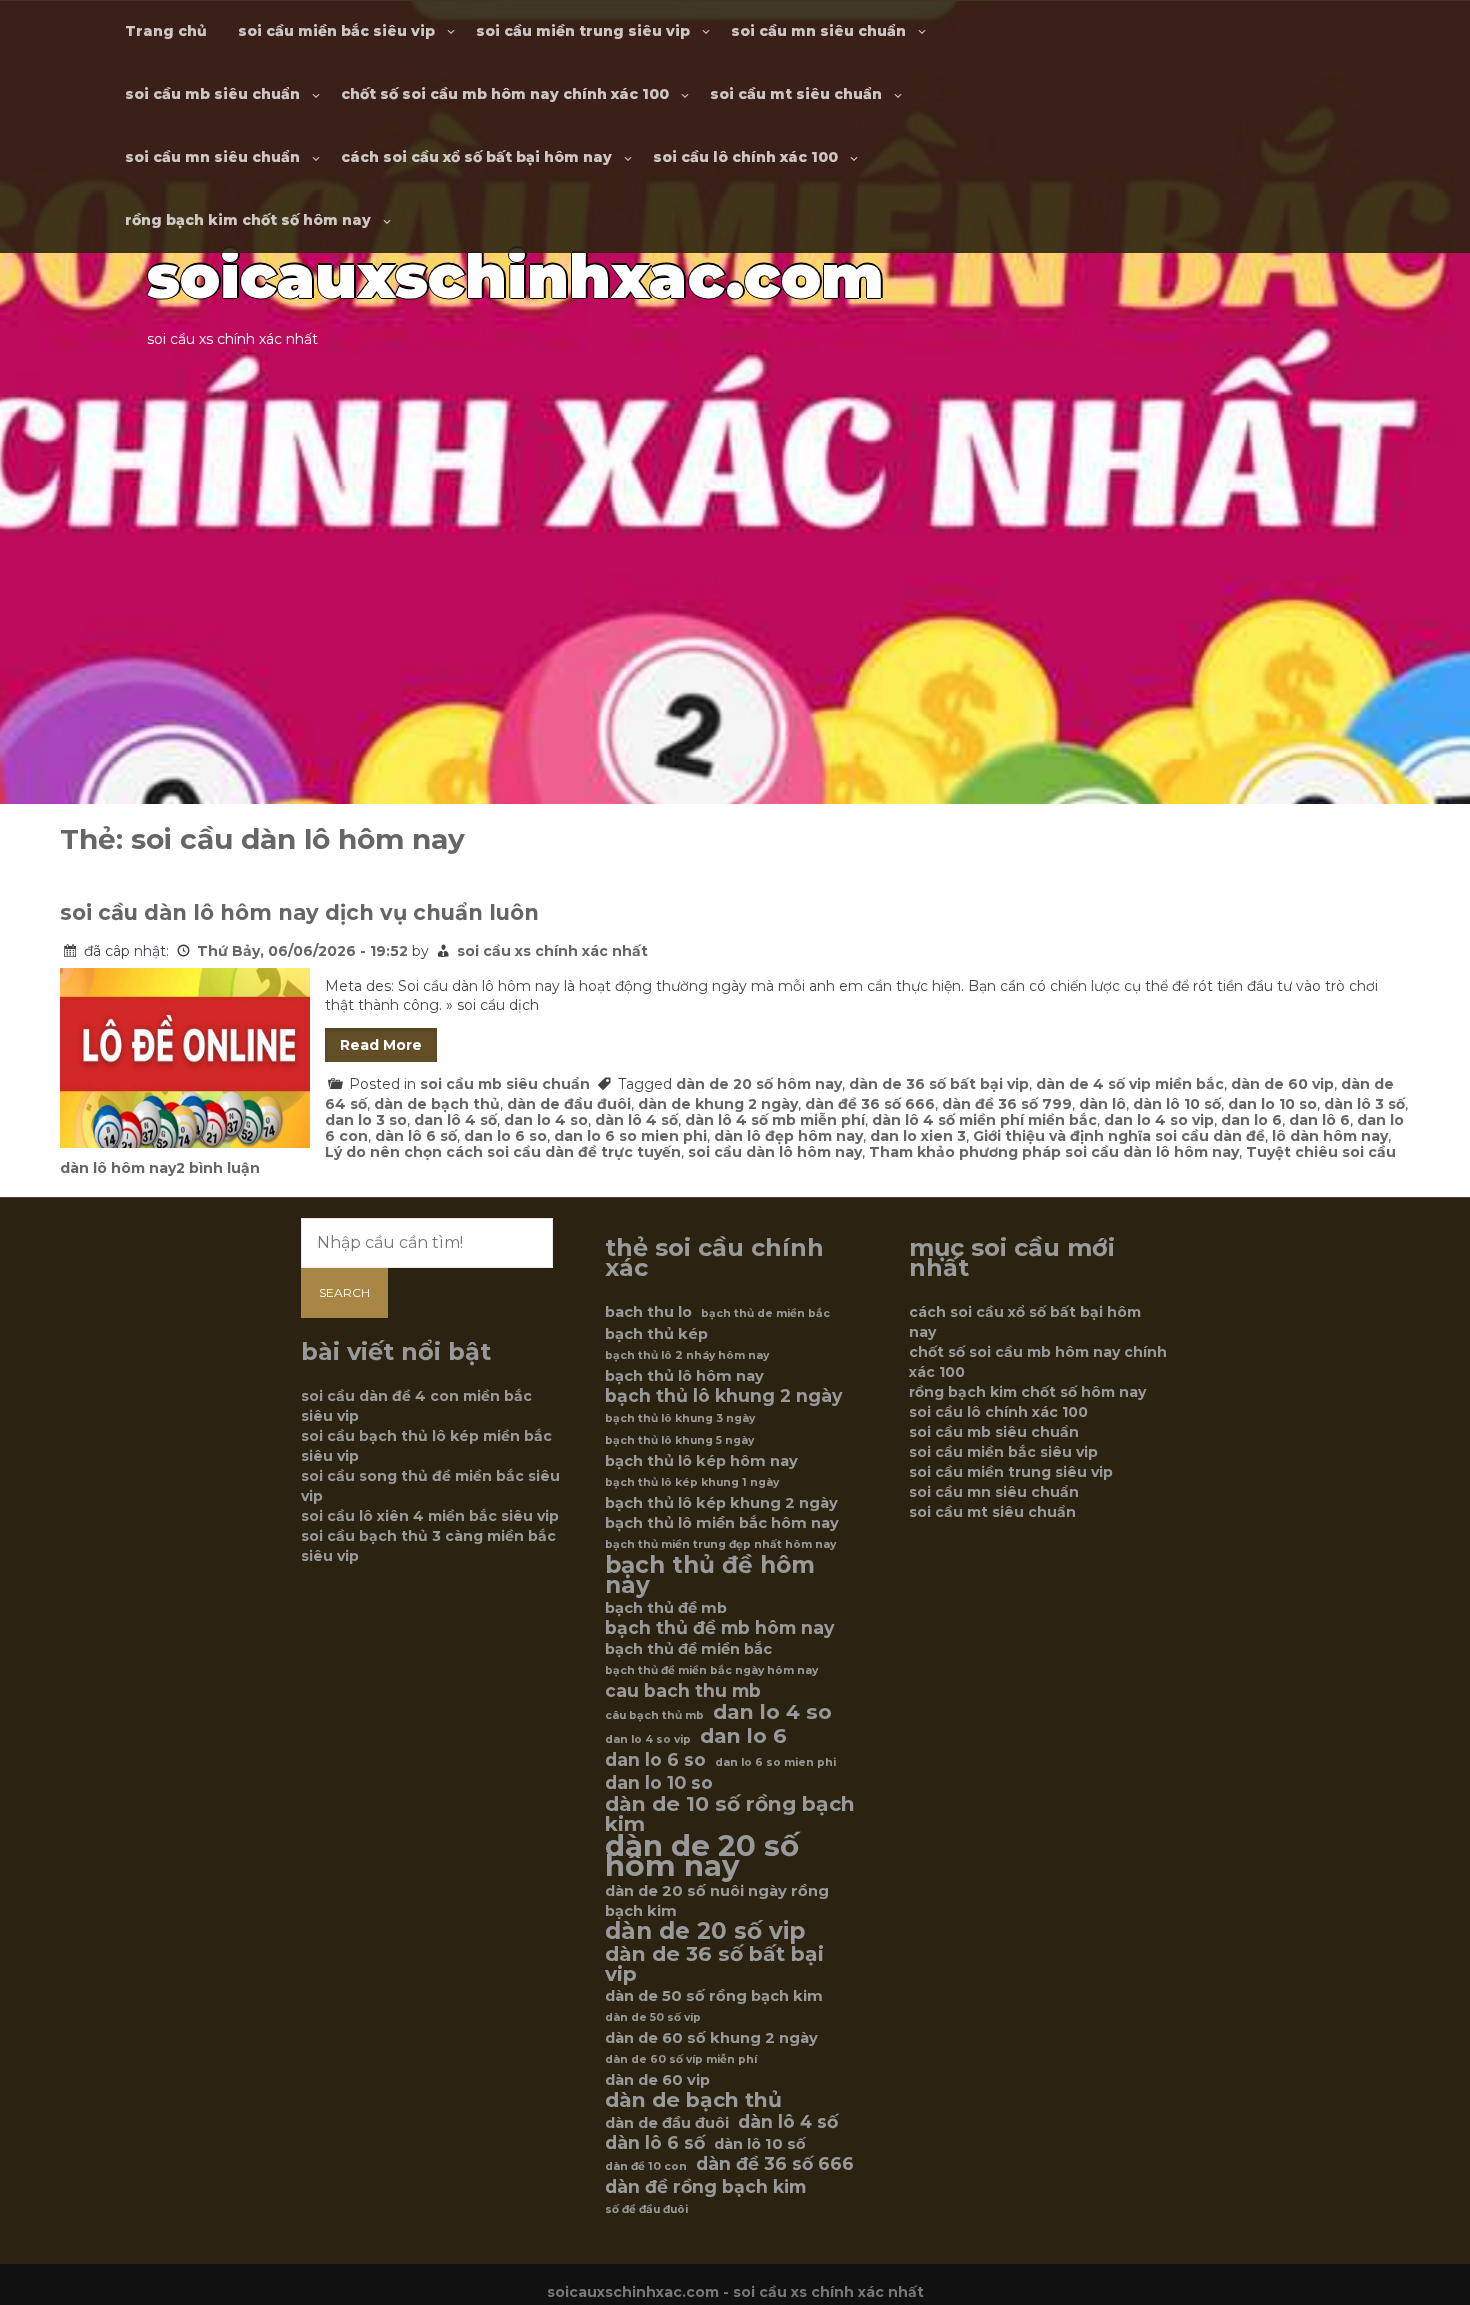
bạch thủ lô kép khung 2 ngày (721, 1503)
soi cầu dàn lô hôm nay (775, 1152)
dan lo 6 (1251, 1120)
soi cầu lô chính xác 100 (745, 157)
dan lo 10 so (1272, 1104)
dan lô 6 (1319, 1120)
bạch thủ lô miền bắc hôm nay (722, 1523)
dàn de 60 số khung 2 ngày (711, 2038)
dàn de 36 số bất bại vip (939, 1084)
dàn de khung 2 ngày (718, 1104)
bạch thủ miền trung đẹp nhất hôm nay (720, 1544)
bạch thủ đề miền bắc (688, 1649)
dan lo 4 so (546, 1120)
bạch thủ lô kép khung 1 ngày (692, 1482)
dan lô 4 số (455, 1120)
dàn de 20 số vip (705, 1931)
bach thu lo (648, 1312)
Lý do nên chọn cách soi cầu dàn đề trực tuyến (503, 1152)
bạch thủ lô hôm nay (684, 1376)
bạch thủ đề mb (666, 1608)
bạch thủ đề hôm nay (710, 1575)
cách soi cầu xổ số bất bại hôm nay (476, 157)
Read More (381, 1045)
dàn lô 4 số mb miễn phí (775, 1120)
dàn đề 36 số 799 (1007, 1104)
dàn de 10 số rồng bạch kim (730, 1814)
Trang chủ (166, 31)
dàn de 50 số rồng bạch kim (714, 1996)
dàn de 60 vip (1282, 1084)
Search (344, 1292)
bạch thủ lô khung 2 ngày (723, 1396)
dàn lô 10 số (1177, 1104)
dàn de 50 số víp (653, 2017)
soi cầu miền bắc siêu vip (336, 31)
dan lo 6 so (505, 1136)
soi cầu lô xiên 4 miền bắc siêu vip (430, 1516)
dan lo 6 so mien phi (630, 1136)
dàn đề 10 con (646, 2166)
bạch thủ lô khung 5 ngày (679, 1440)
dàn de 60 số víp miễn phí (681, 2059)
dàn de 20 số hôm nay (759, 1084)
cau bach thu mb (683, 1691)
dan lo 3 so (366, 1120)
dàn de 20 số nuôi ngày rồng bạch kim (717, 1901)
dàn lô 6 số (416, 1136)
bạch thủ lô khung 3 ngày (680, 1418)
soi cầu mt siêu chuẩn (796, 94)
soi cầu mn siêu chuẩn (818, 31)
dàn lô (1102, 1104)
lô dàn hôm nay (1330, 1136)
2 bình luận (218, 1168)
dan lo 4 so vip (1159, 1120)
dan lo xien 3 (918, 1136)
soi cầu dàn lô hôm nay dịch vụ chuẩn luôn (299, 912)
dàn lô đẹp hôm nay (788, 1136)
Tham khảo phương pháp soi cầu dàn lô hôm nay (1054, 1152)
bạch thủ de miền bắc (765, 1313)
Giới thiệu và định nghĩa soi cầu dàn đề (1119, 1136)
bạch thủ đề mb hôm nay (719, 1628)
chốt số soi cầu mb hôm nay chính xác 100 (505, 94)
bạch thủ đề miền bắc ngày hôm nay (711, 1670)
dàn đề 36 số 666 (870, 1104)
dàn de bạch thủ (437, 1104)
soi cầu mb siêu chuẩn (212, 94)
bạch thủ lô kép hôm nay (701, 1461)
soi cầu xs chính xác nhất (552, 951)
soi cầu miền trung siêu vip (583, 31)
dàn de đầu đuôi (569, 1104)
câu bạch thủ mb (654, 1715)
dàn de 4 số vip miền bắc (1130, 1084)
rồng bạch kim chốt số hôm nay (248, 220)
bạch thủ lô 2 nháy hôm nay (687, 1355)
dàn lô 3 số (1364, 1104)
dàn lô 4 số (636, 1120)
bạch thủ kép (656, 1334)
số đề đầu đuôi (646, 2209)
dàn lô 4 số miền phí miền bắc (984, 1120)
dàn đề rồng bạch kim (705, 2187)
